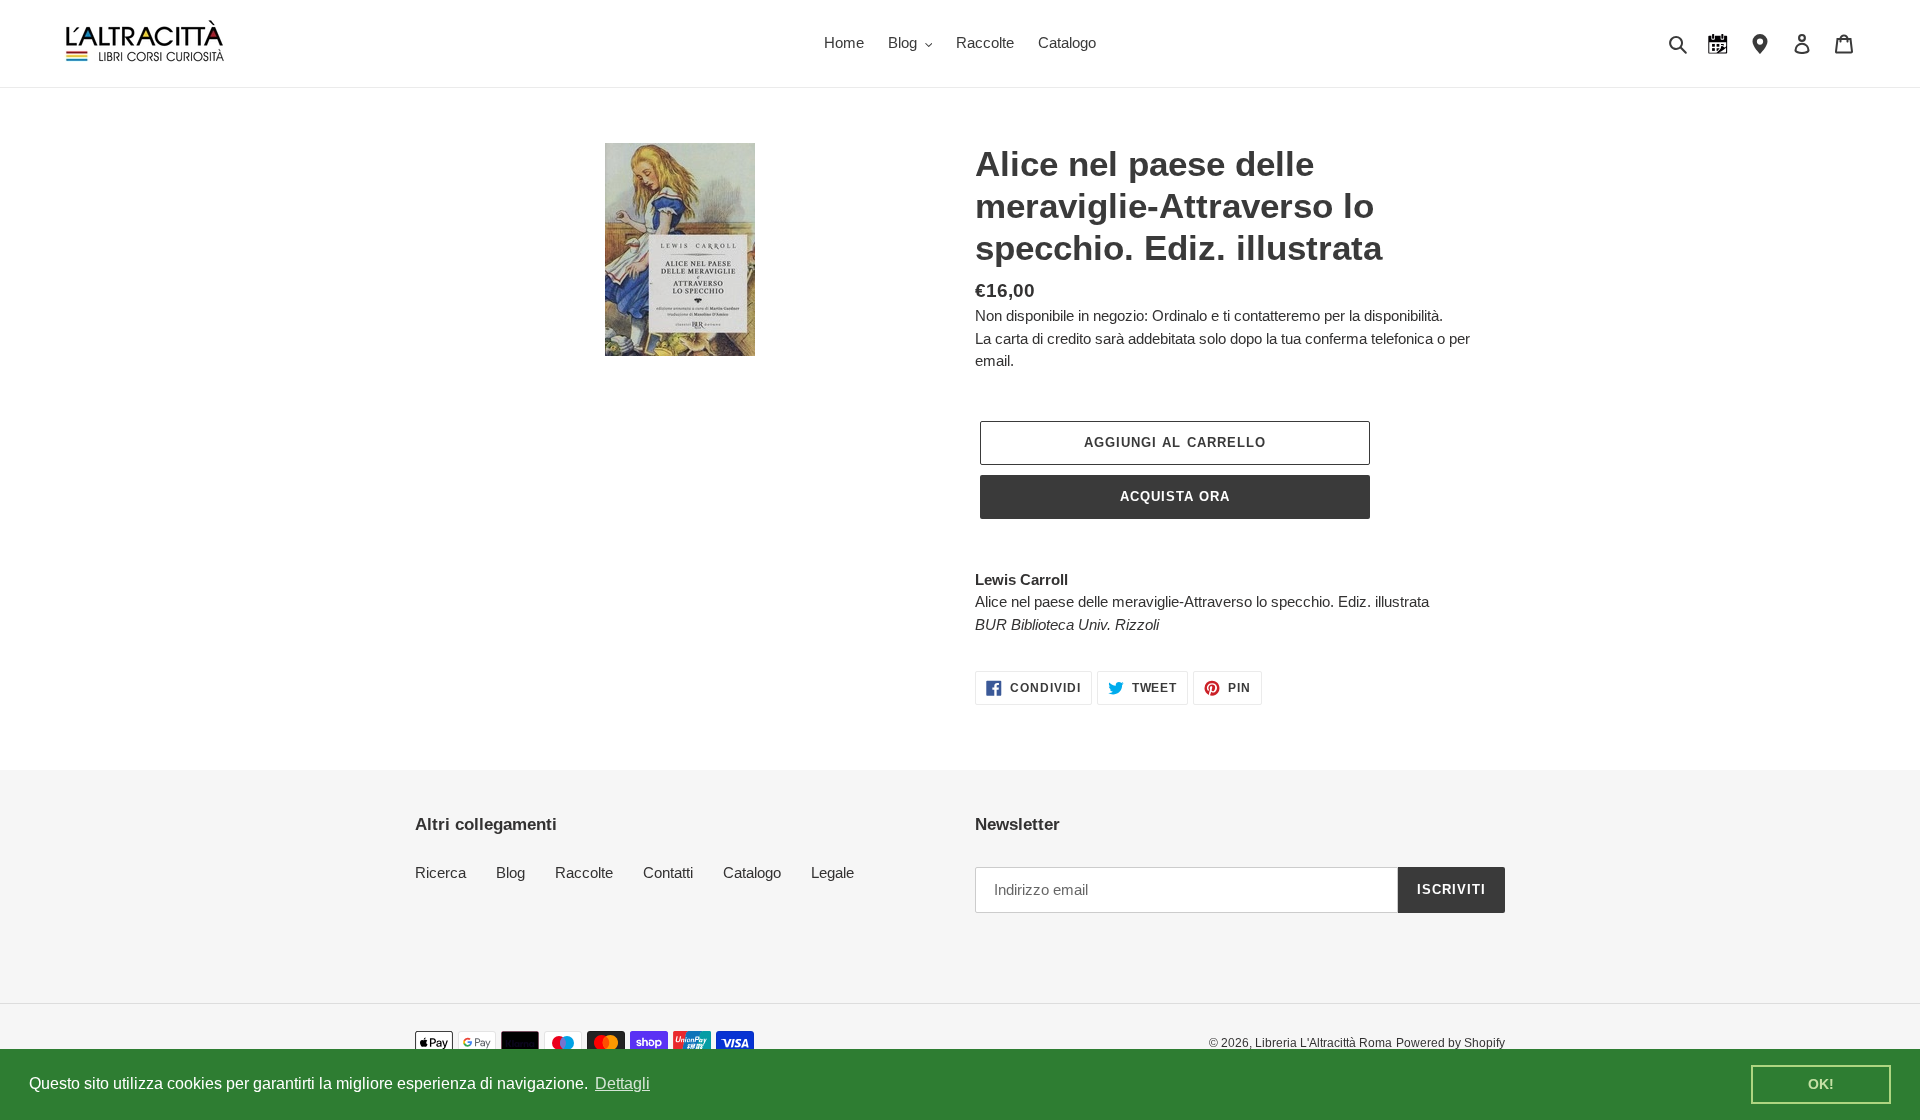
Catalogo (752, 872)
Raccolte (584, 872)
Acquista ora (1175, 496)
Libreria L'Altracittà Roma (1323, 1043)
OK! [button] (1821, 1084)
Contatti (668, 872)
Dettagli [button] (622, 1083)
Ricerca (440, 872)
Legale (832, 872)
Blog (510, 872)
